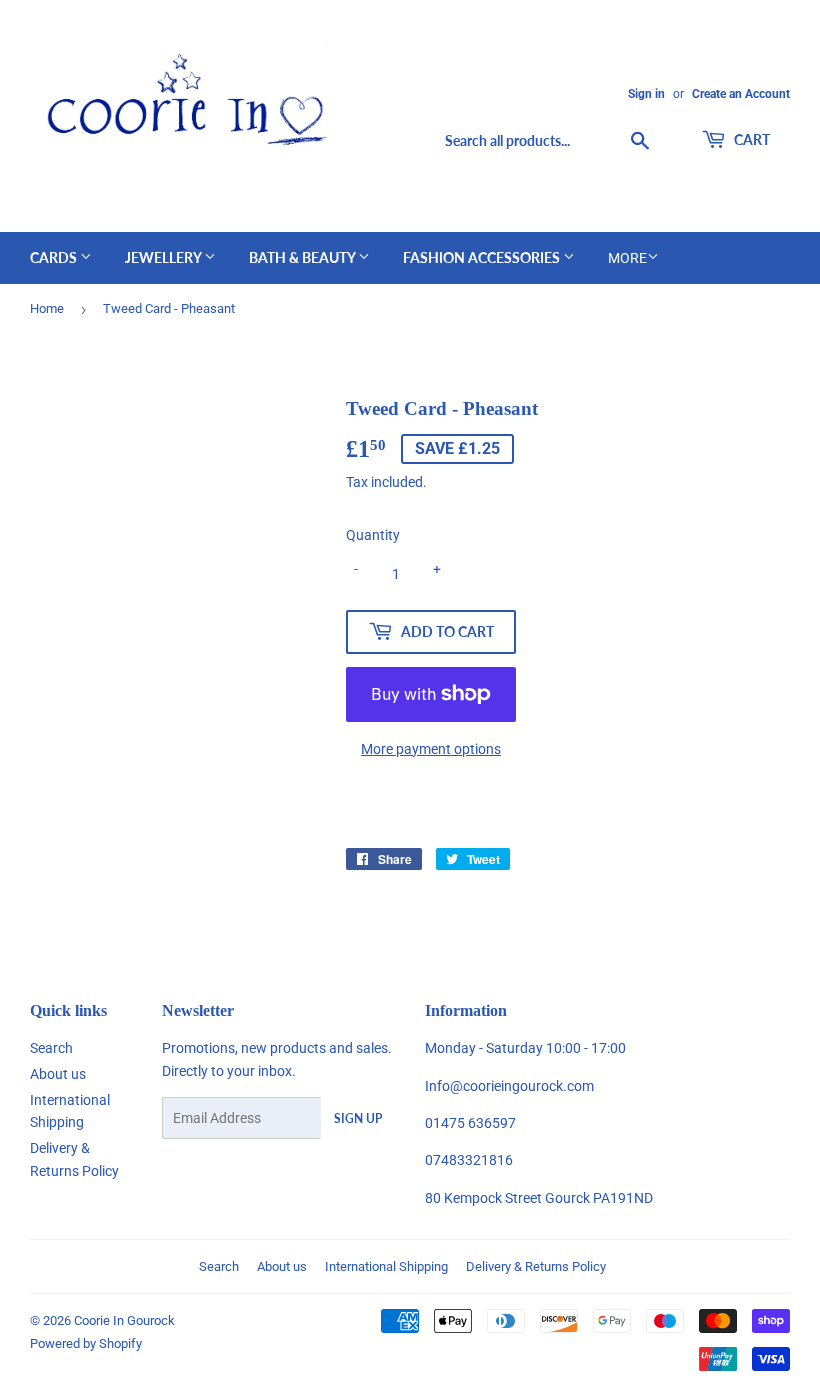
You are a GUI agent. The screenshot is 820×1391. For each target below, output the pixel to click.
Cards (55, 257)
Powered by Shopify (86, 1343)
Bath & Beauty (303, 257)
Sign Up (358, 1118)
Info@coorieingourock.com (509, 1086)
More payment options (431, 749)
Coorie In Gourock (124, 1320)
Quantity (373, 535)
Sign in (646, 94)
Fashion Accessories (483, 257)
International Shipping (386, 1266)
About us (58, 1074)
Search (51, 1048)
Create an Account (741, 94)
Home (47, 308)
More (627, 258)
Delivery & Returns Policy (536, 1266)
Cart (750, 139)
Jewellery (164, 257)
